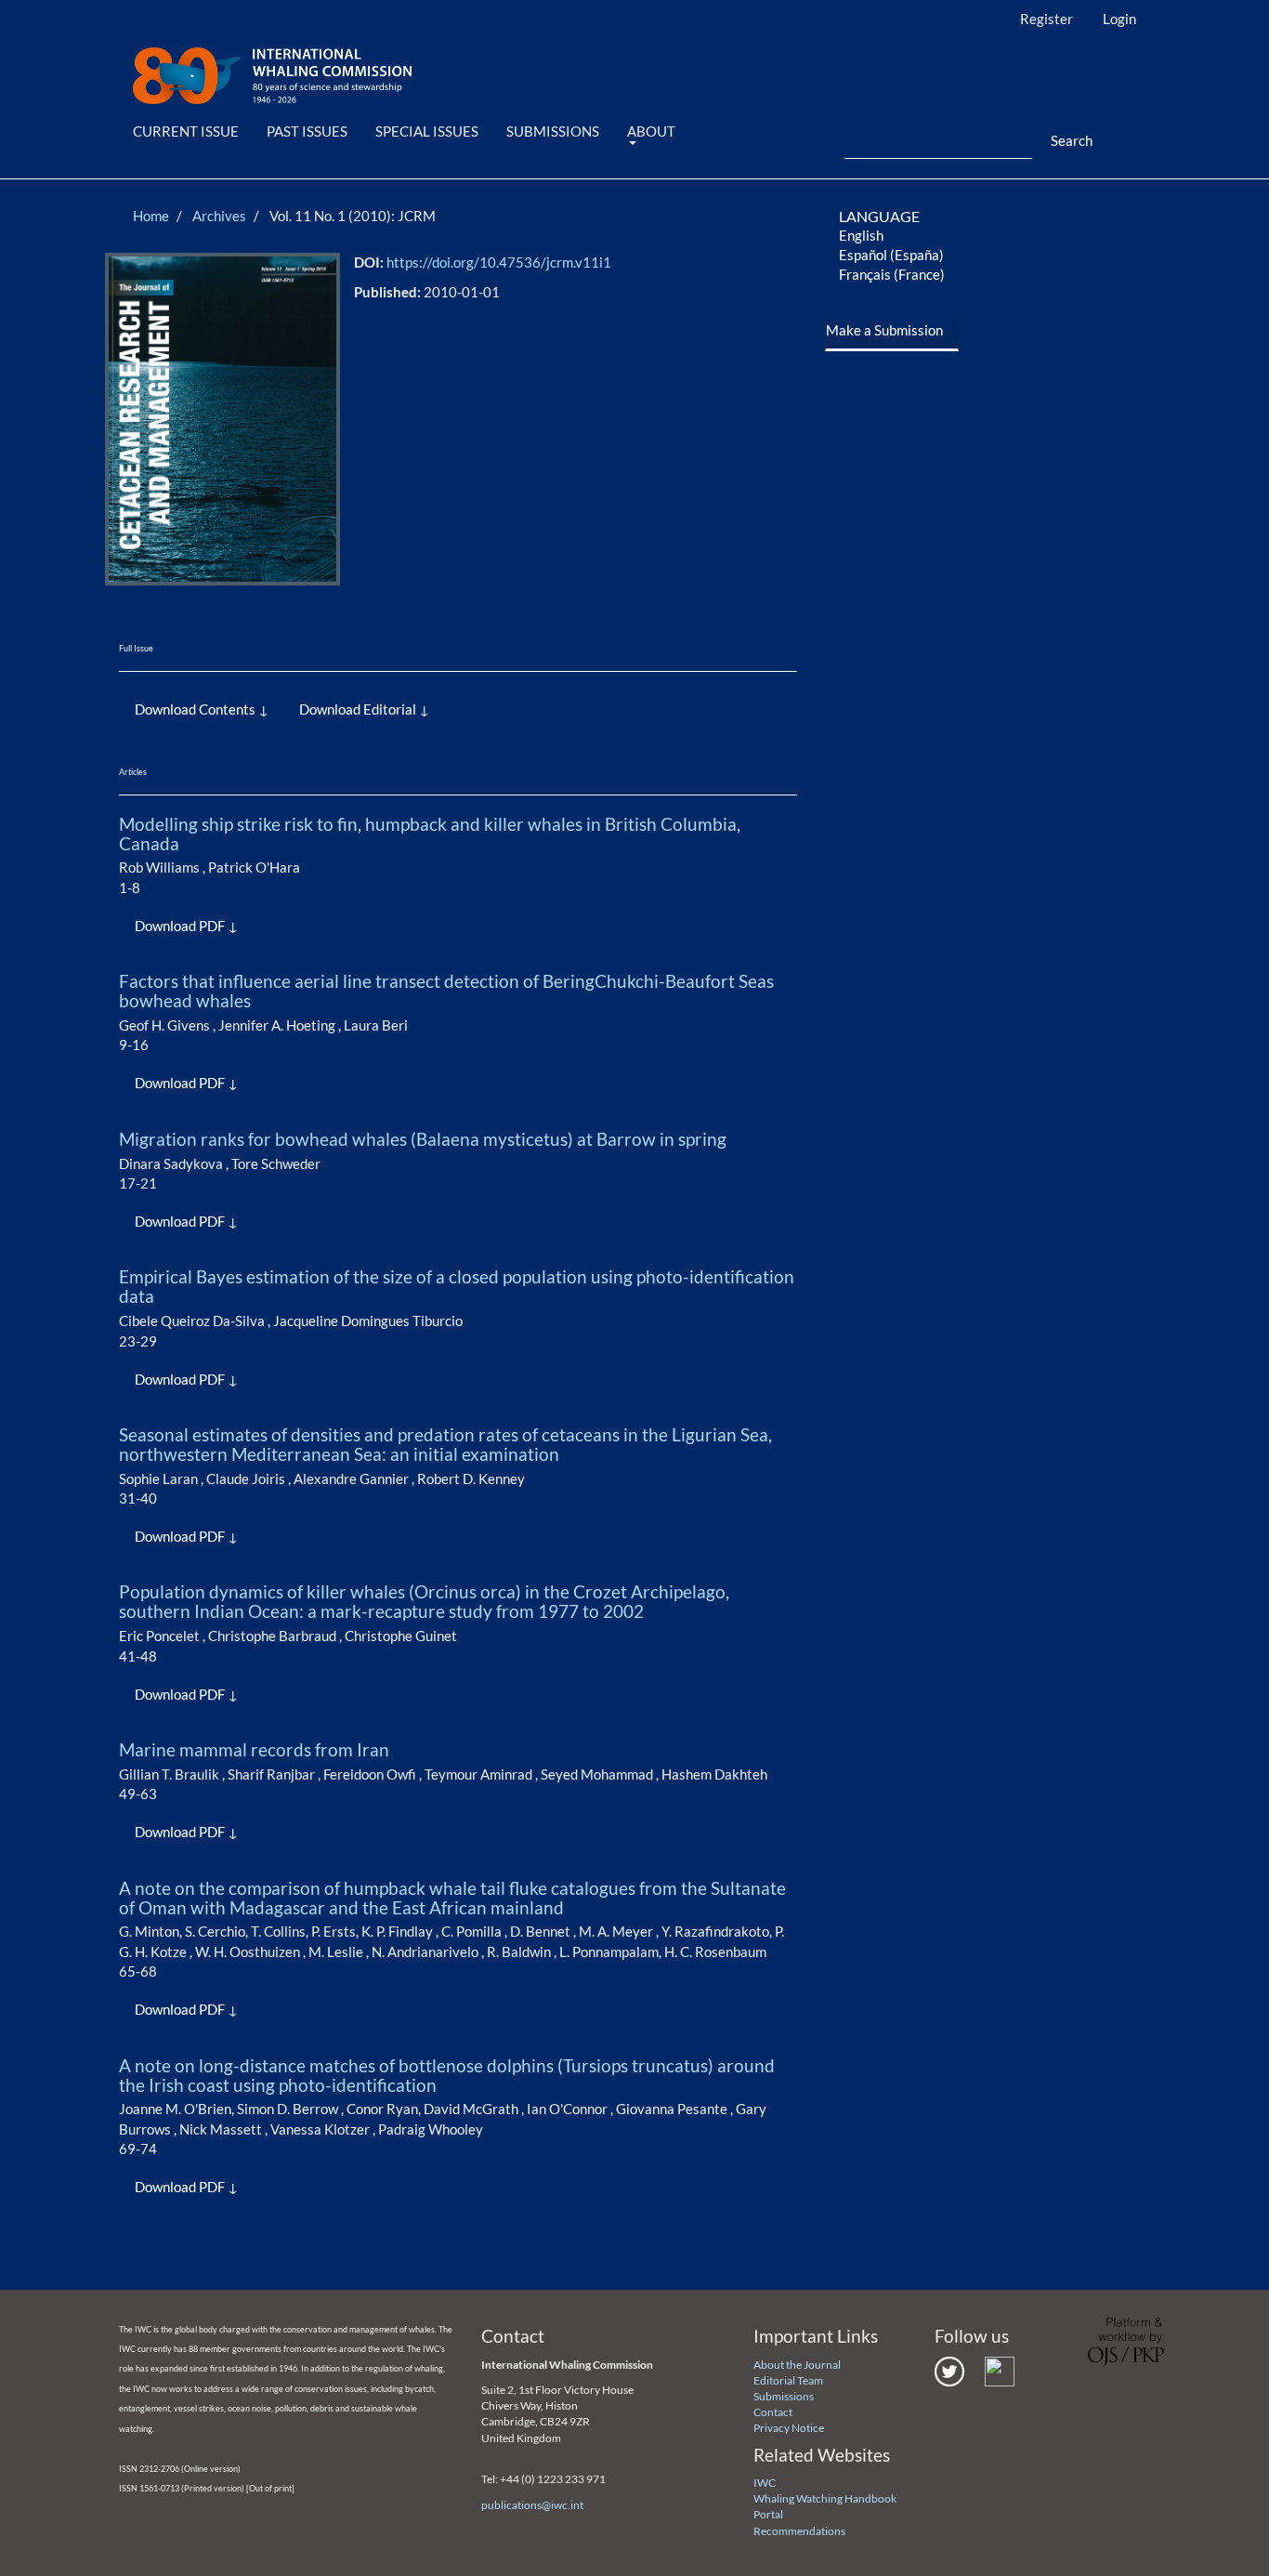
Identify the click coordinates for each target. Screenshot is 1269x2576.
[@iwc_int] (949, 2370)
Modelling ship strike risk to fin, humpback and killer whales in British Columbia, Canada (430, 834)
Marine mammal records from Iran (254, 1749)
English (861, 235)
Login (1119, 19)
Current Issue (186, 131)
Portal (768, 2514)
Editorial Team (788, 2380)
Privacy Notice (789, 2428)
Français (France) (892, 274)
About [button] (651, 131)
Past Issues (307, 131)
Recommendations (799, 2531)
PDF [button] (212, 926)
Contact (773, 2412)
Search (1072, 140)
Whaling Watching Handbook (825, 2498)
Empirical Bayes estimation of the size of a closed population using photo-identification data (457, 1286)
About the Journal (797, 2365)
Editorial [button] (391, 709)
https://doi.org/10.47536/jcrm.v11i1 (499, 262)
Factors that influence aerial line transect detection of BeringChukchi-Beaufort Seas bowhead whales (446, 991)
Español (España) (891, 255)
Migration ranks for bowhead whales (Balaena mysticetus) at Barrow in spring (423, 1139)
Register (1047, 19)
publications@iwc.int (532, 2505)
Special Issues (427, 131)
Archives (219, 216)
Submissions (553, 131)
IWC (765, 2483)
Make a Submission (884, 330)
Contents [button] (227, 709)
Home (151, 216)
